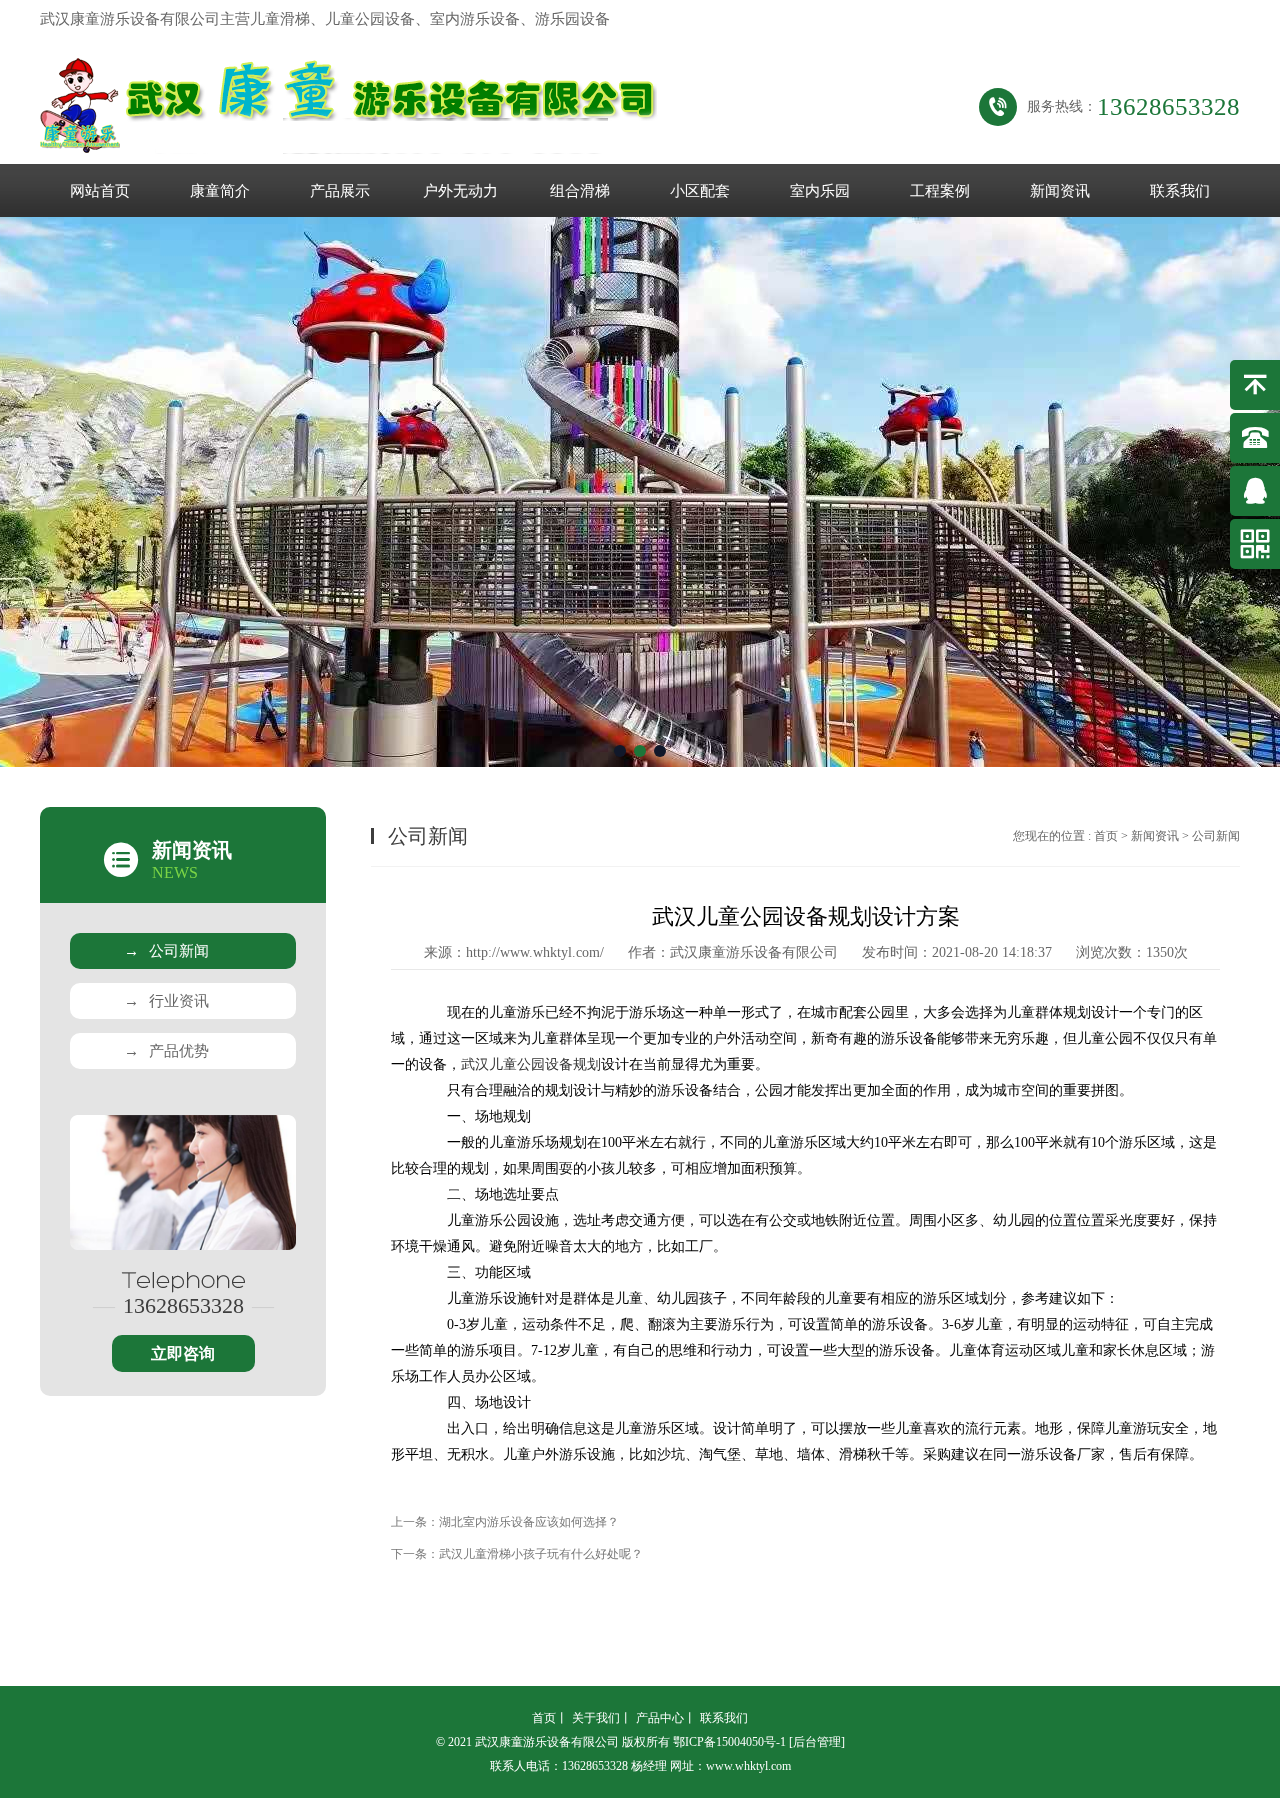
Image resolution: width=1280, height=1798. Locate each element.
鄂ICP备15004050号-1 (729, 1742)
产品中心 (660, 1718)
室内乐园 (820, 191)
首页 (1106, 836)
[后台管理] (817, 1742)
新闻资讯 (1060, 191)
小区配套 (700, 191)
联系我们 (1180, 191)
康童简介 (220, 191)
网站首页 (100, 191)
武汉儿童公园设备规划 (531, 1064)
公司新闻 (166, 951)
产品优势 (166, 1051)
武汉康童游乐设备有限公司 (754, 952)
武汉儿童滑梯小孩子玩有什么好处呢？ (541, 1554)
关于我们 (596, 1718)
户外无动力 (460, 191)
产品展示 (340, 191)
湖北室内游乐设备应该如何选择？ (529, 1522)
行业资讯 (166, 1001)
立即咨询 (183, 1353)
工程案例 (940, 191)
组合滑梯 (580, 191)
